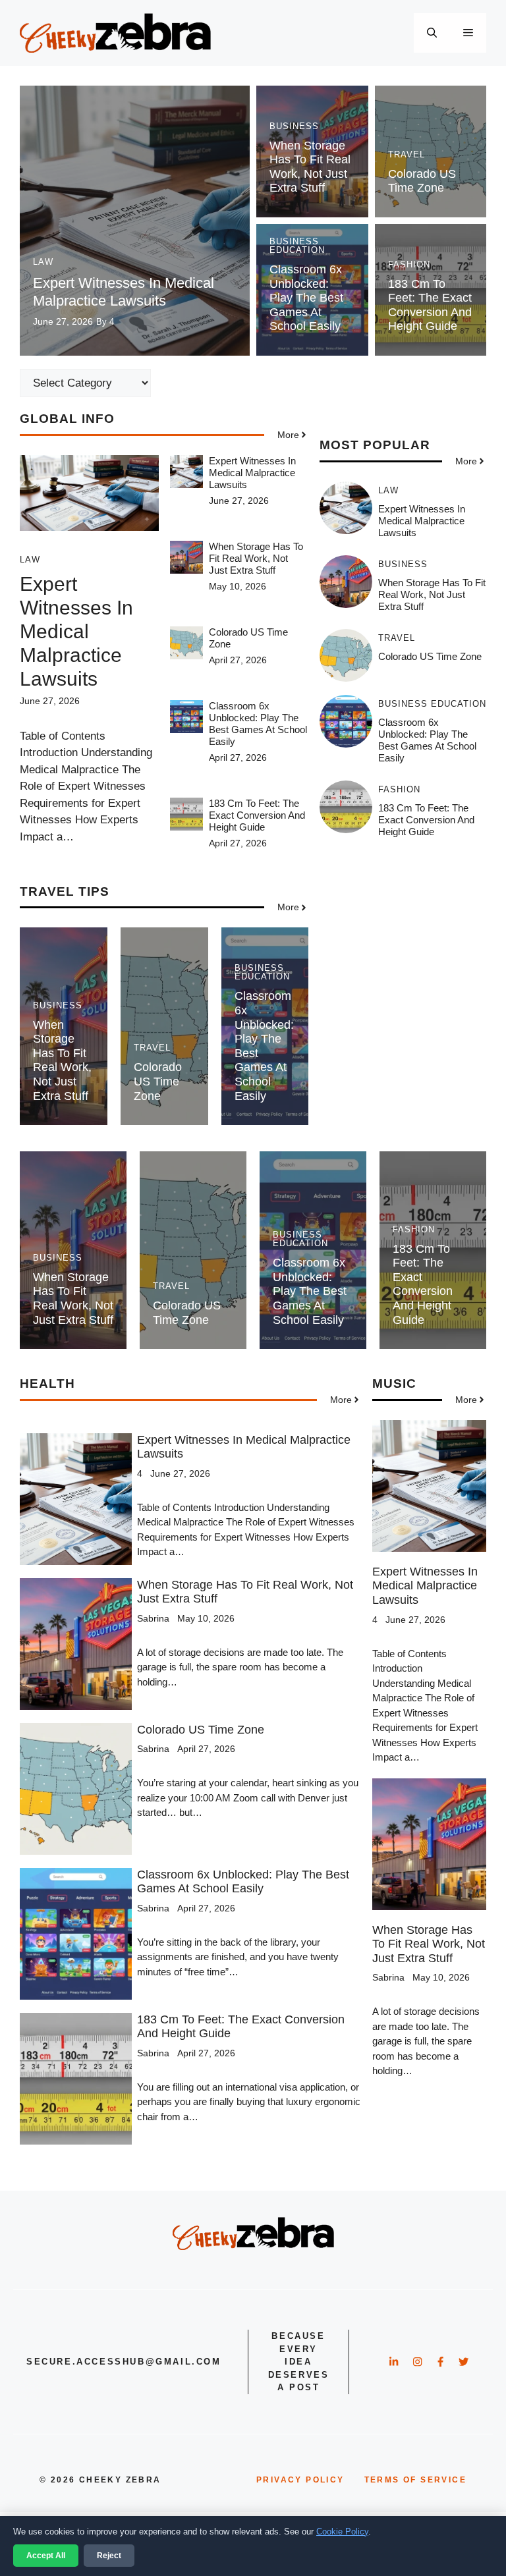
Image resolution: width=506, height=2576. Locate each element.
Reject (109, 2556)
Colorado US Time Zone (422, 181)
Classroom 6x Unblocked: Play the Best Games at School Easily (306, 298)
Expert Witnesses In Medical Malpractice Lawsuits (124, 291)
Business (294, 126)
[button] (432, 33)
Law (43, 262)
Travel (407, 154)
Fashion (409, 264)
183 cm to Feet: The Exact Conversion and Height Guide (430, 305)
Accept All (46, 2556)
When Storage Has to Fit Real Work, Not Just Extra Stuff (310, 167)
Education (297, 250)
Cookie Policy (342, 2532)
